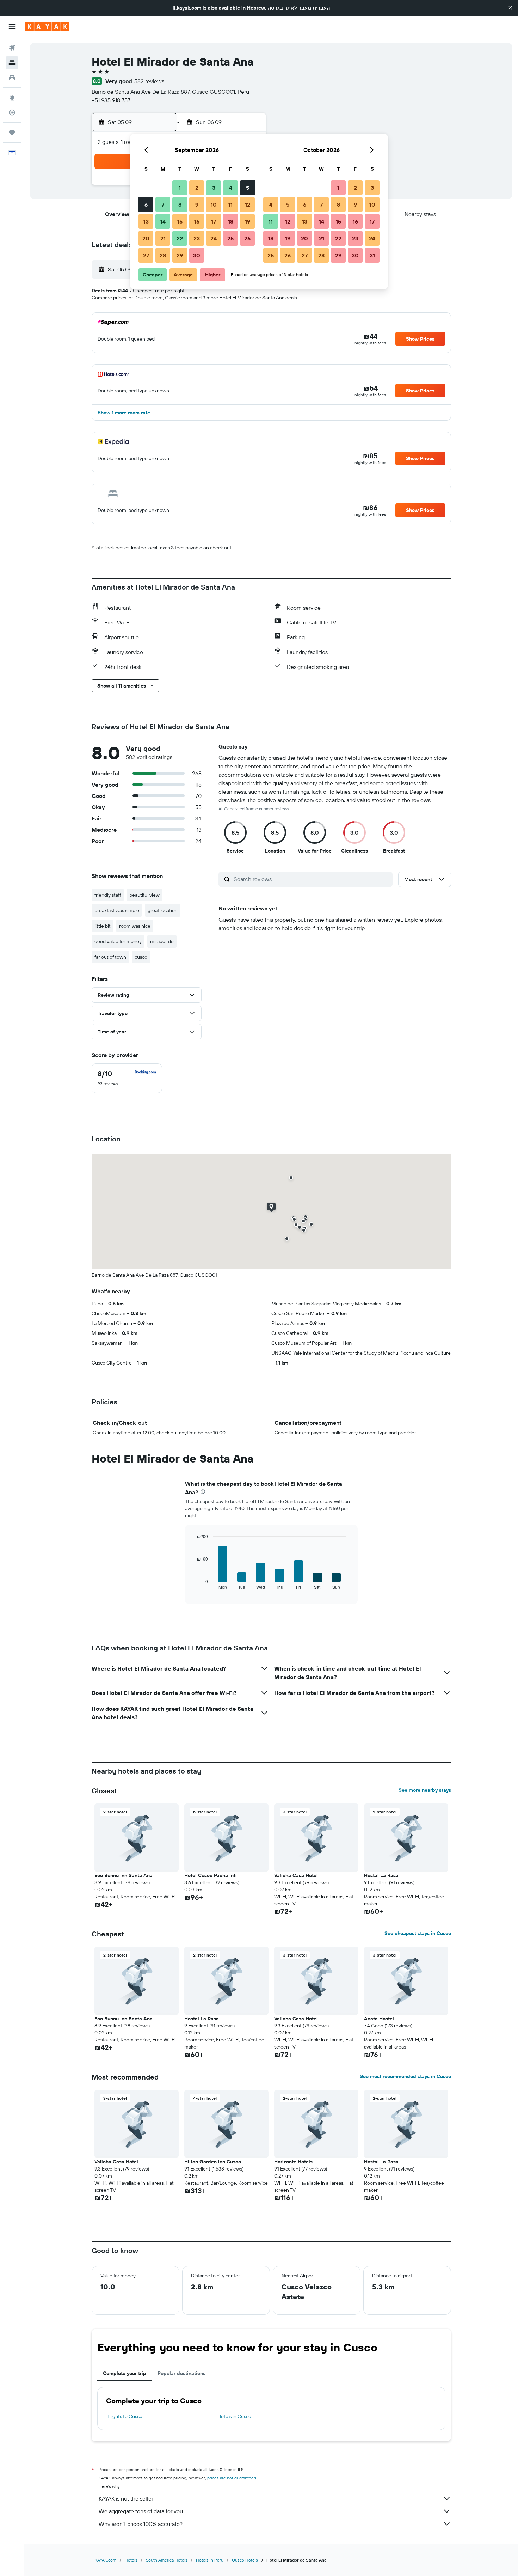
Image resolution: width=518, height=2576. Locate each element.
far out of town (110, 957)
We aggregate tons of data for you (141, 2511)
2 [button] (197, 188)
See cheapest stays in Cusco (418, 1933)
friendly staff (108, 895)
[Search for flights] (12, 48)
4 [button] (231, 188)
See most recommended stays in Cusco (405, 2076)
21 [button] (163, 238)
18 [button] (231, 221)
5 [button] (248, 188)
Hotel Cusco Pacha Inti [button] (211, 1875)
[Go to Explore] (12, 98)
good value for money (118, 941)
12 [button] (248, 205)
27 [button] (146, 255)
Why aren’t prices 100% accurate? (141, 2524)
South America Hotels (167, 2560)
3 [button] (214, 188)
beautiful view (144, 895)
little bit (103, 926)
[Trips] (12, 133)
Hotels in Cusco (234, 2416)
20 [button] (146, 238)
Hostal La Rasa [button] (381, 1875)
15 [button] (180, 221)
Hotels (131, 2560)
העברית (321, 8)
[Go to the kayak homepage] (47, 26)
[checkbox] (127, 1078)
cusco (141, 957)
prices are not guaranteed (232, 2478)
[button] (510, 8)
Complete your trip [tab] (125, 2373)
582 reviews (149, 81)
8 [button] (180, 205)
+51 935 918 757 (111, 100)
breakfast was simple (117, 910)
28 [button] (163, 255)
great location (163, 910)
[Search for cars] (12, 78)
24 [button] (214, 238)
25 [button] (230, 238)
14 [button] (163, 221)
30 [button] (197, 255)
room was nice (135, 926)
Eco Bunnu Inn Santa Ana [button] (124, 1875)
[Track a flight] (12, 112)
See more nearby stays (425, 1790)
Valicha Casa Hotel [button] (296, 1875)
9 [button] (197, 205)
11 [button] (230, 205)
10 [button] (214, 205)
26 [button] (247, 238)
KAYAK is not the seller (126, 2498)
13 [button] (146, 221)
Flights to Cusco (125, 2416)
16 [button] (197, 221)
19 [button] (248, 221)
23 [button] (197, 238)
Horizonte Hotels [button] (293, 2162)
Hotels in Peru (210, 2560)
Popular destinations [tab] (181, 2373)
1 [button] (180, 188)
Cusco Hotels (245, 2560)
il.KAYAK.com (104, 2560)
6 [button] (146, 205)
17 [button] (214, 221)
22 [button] (180, 238)
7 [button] (163, 205)
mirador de (162, 941)
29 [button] (180, 255)
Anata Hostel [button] (379, 2019)
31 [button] (372, 255)
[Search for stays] (12, 63)
